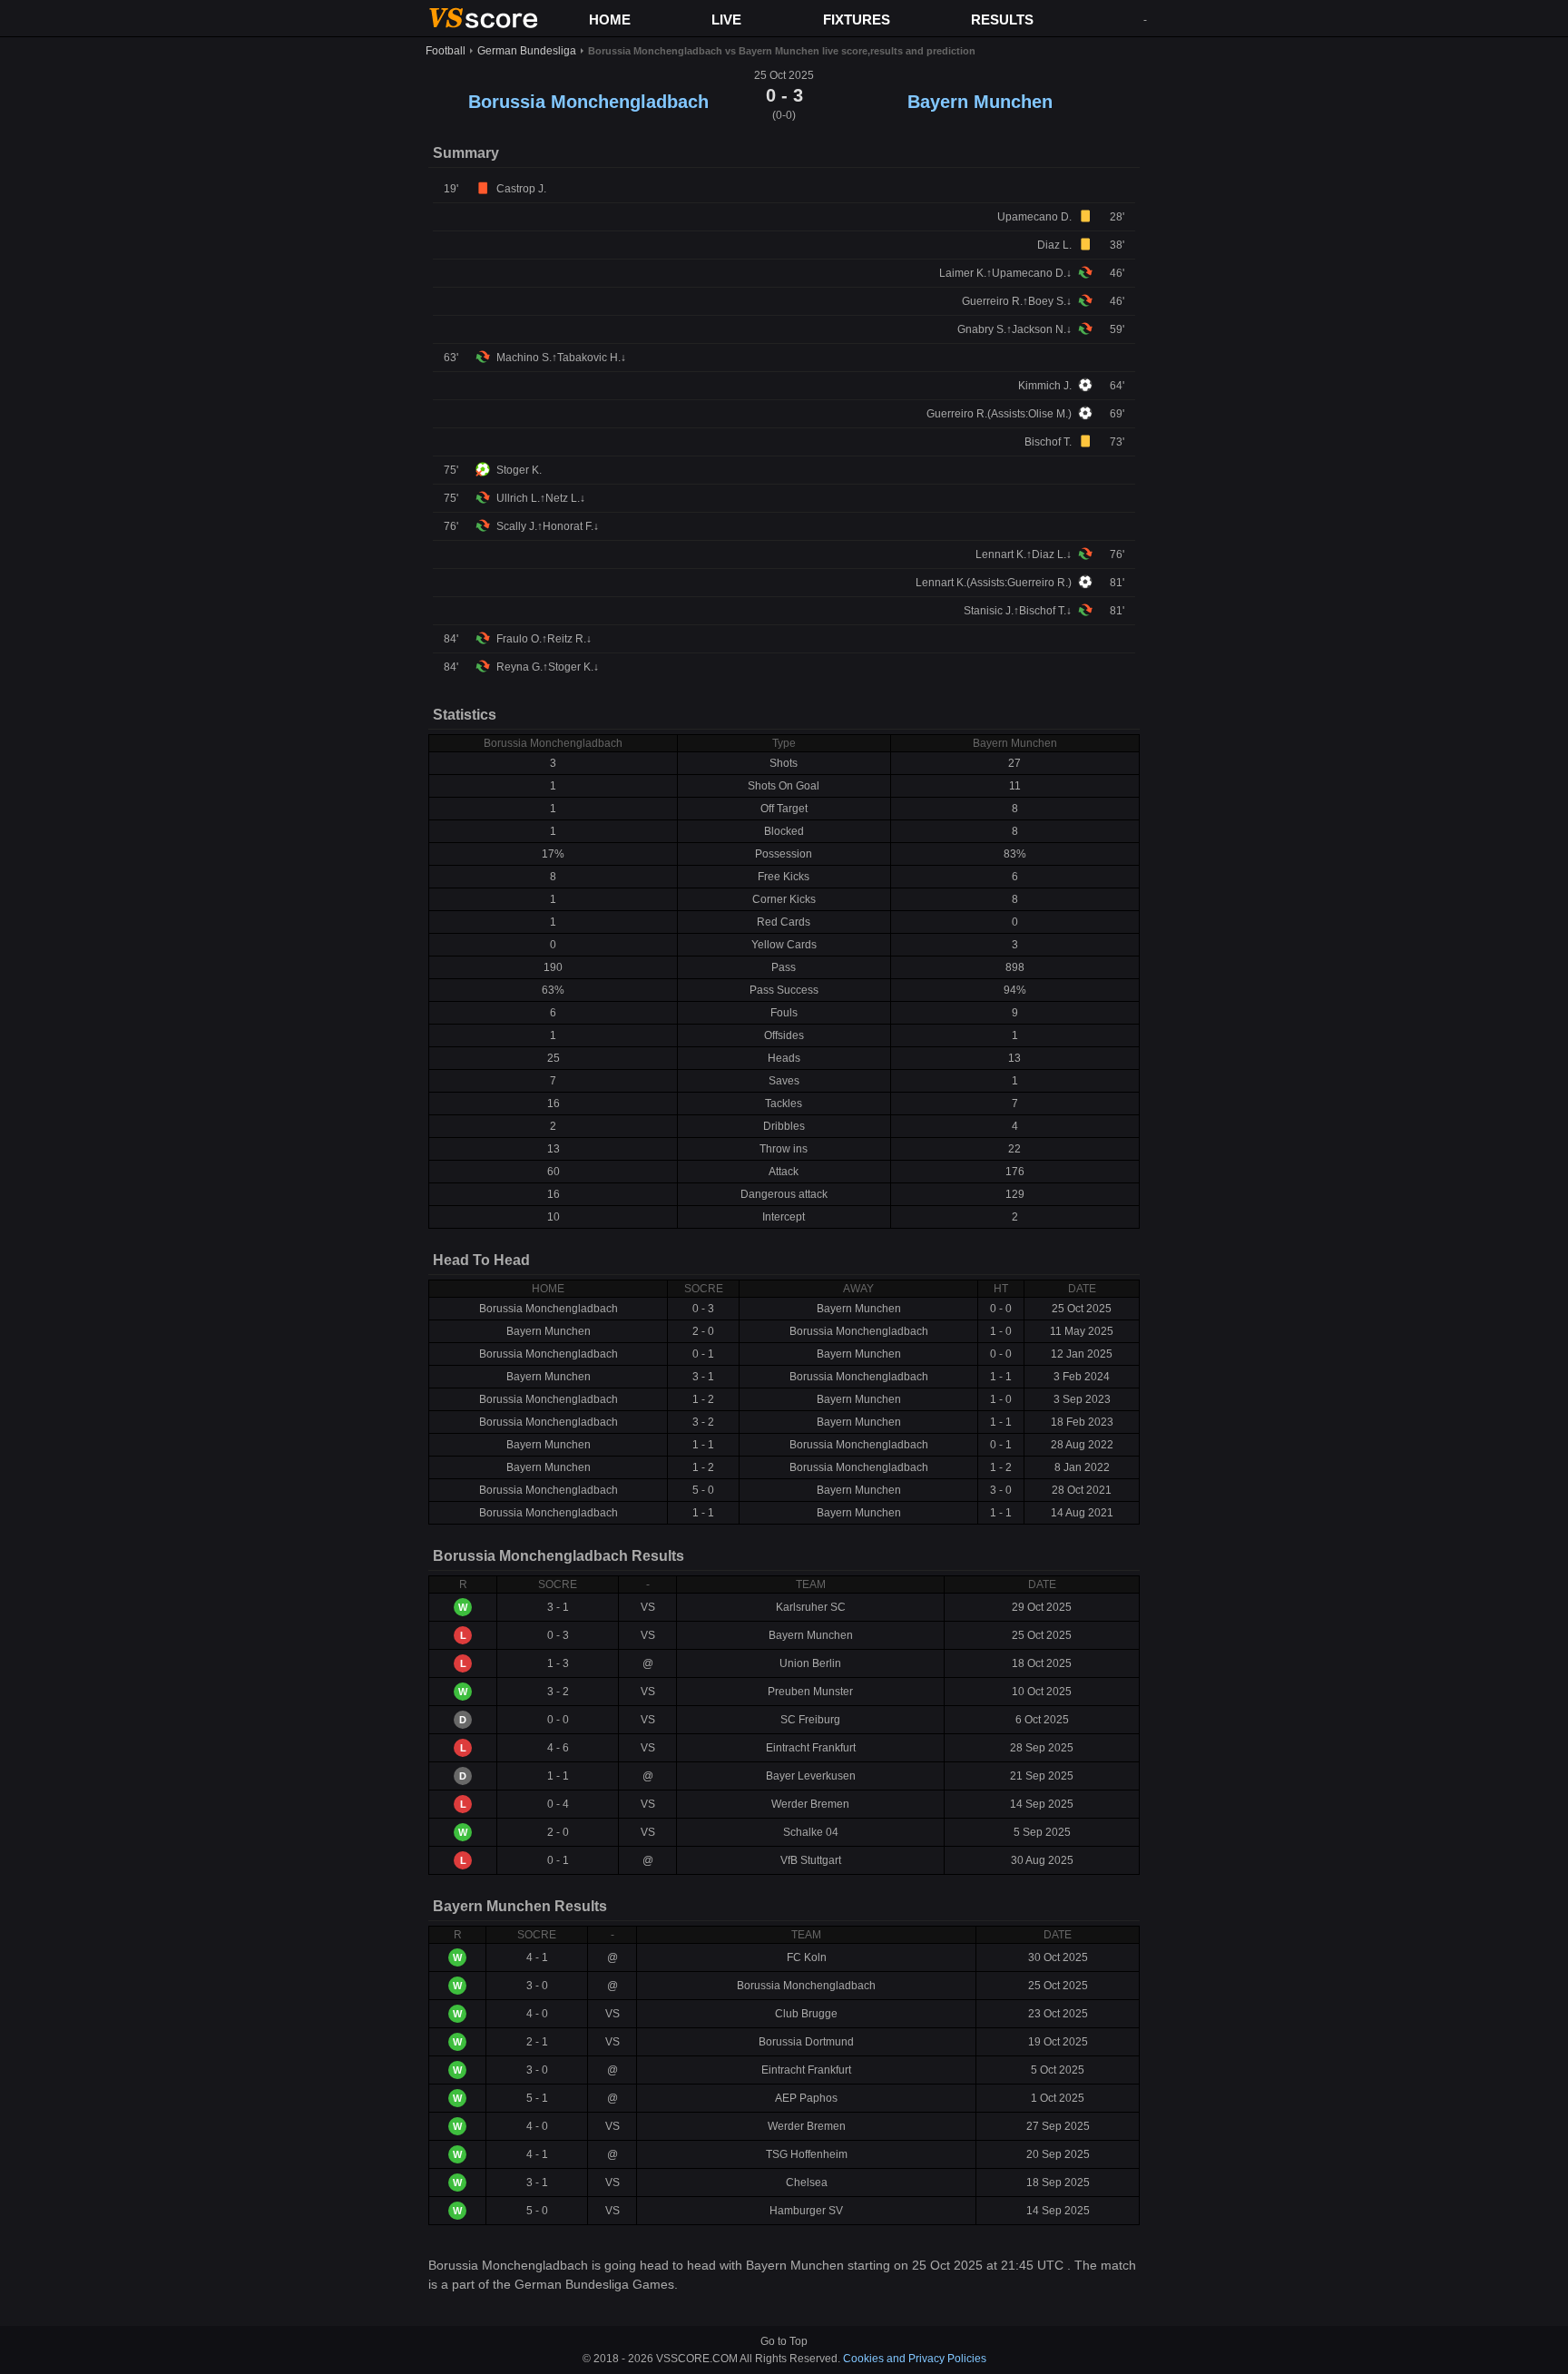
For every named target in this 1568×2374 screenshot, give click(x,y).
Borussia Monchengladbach (588, 102)
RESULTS (1002, 20)
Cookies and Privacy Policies (915, 2359)
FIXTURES (857, 20)
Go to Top (784, 2341)
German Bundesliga (527, 51)
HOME (610, 20)
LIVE (726, 20)
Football (446, 51)
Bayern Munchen (980, 102)
